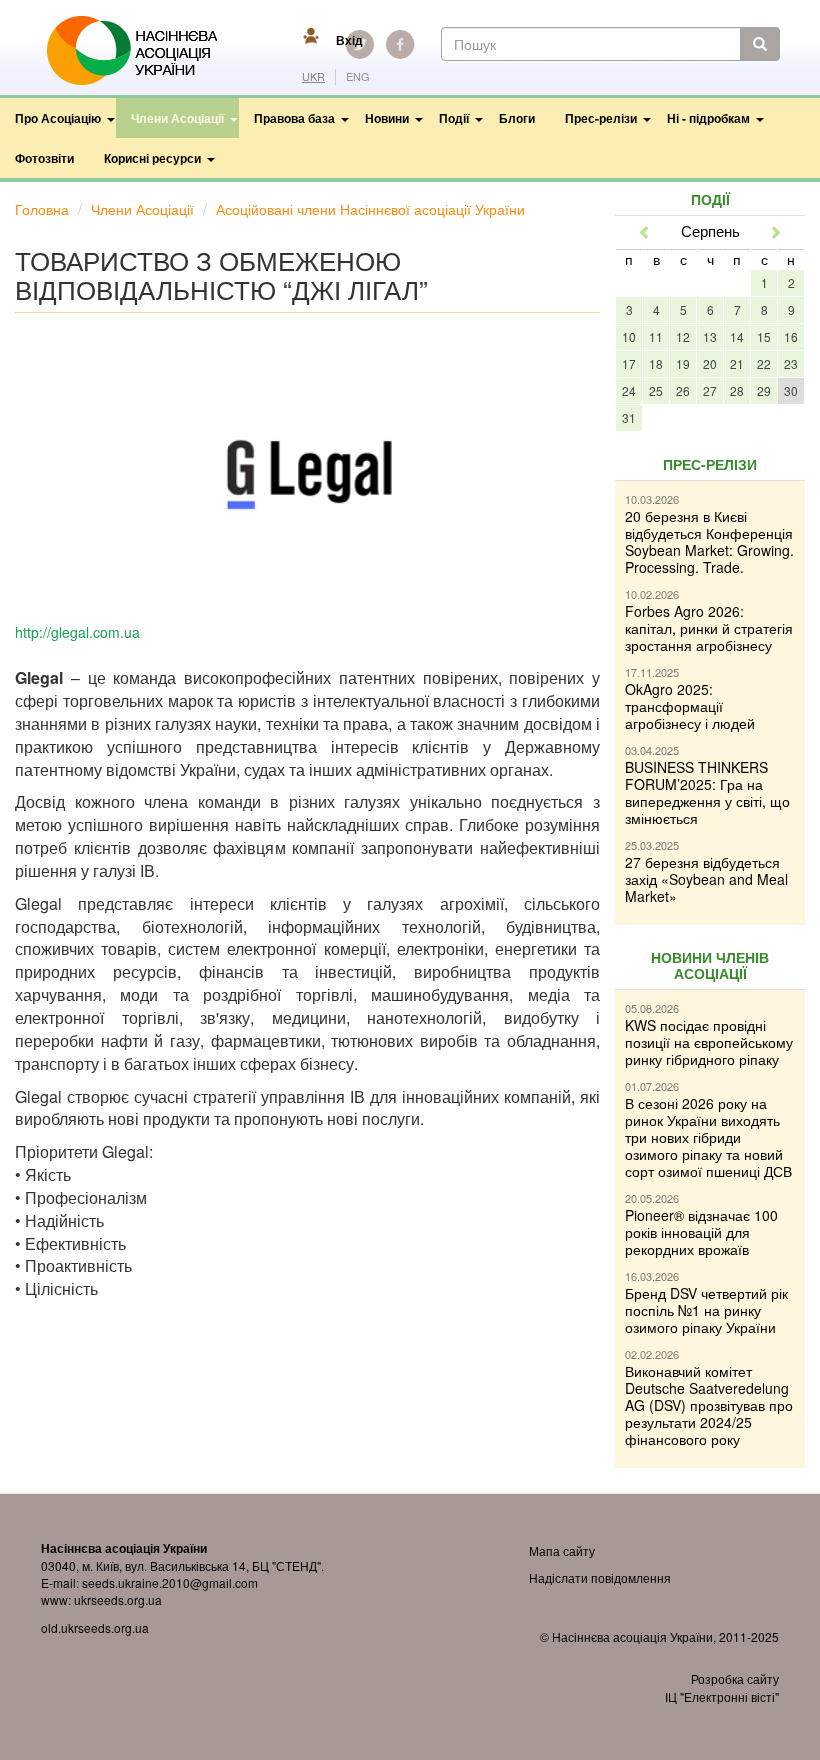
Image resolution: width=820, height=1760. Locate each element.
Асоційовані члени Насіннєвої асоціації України (370, 209)
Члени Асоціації (177, 118)
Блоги (517, 118)
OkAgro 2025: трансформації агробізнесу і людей (690, 706)
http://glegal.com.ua (77, 632)
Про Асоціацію (58, 118)
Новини (387, 118)
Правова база (294, 118)
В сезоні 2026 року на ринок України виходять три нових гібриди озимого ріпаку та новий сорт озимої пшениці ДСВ (708, 1137)
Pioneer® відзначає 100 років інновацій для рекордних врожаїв (701, 1232)
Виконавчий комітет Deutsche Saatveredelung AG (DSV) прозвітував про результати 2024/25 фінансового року (709, 1405)
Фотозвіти (44, 158)
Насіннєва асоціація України (146, 51)
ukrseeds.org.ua (118, 1599)
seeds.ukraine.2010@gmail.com (170, 1582)
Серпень (710, 230)
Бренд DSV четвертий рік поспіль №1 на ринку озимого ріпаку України (706, 1310)
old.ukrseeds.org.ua (95, 1627)
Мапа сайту (562, 1550)
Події (454, 118)
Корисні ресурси (152, 158)
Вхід (349, 40)
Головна (42, 209)
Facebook (400, 44)
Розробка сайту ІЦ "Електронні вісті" (722, 1687)
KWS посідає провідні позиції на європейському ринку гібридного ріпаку (709, 1042)
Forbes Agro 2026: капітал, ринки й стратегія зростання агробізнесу (709, 628)
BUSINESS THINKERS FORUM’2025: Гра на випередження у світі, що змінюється (707, 792)
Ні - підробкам (708, 118)
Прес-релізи (601, 118)
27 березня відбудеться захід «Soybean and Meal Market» (706, 879)
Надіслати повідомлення (600, 1577)
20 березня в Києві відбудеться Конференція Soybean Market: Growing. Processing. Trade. (709, 541)
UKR (313, 76)
